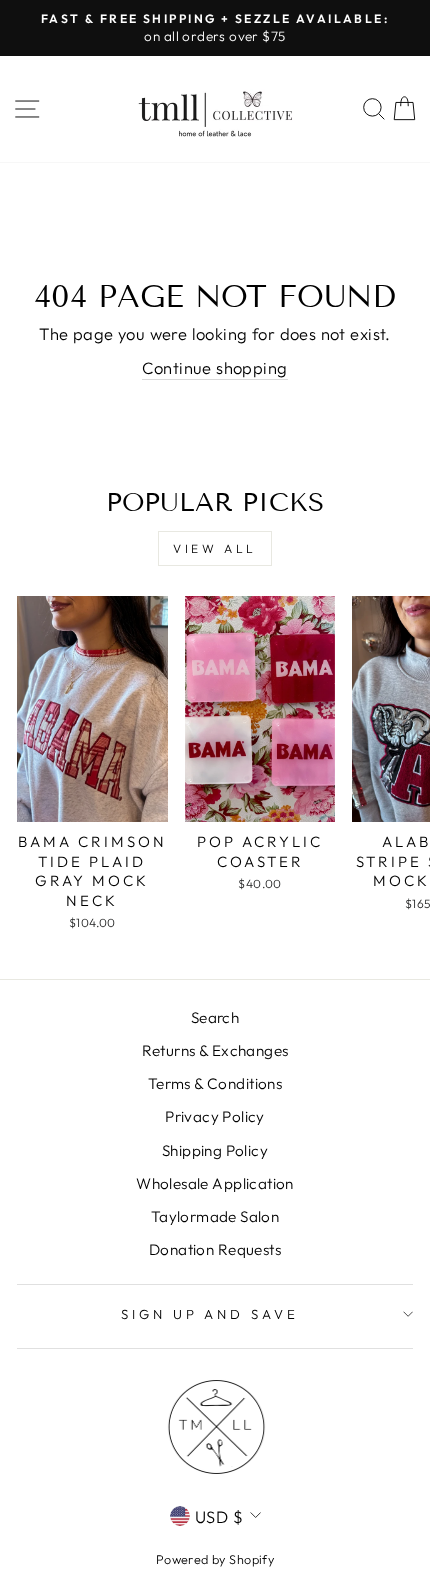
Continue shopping (214, 367)
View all (215, 548)
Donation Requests (215, 1249)
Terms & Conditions (215, 1083)
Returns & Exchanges (215, 1050)
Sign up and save (210, 1314)
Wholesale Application (215, 1183)
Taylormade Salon (215, 1216)
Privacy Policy (215, 1116)
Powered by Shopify (215, 1559)
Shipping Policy (215, 1150)
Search (215, 1017)
